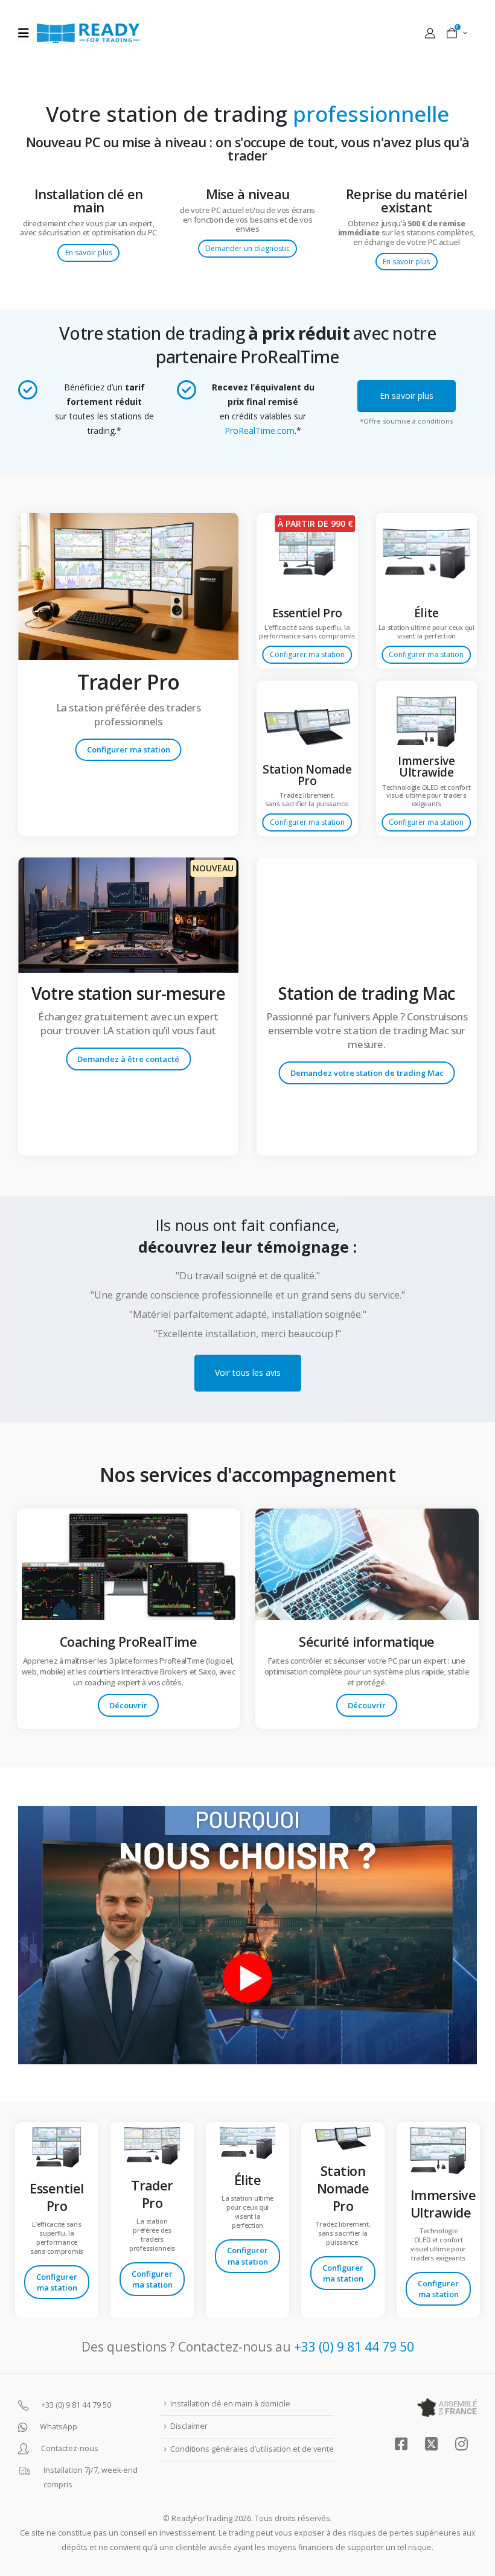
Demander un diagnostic (247, 248)
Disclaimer (189, 2426)
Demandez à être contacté (128, 1059)
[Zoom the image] (128, 520)
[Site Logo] (88, 33)
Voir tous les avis (248, 1372)
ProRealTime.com (260, 431)
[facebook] (401, 2444)
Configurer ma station (129, 749)
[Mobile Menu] (27, 33)
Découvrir (128, 1705)
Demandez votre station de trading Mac (367, 1073)
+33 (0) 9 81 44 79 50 (354, 2347)
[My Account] (430, 33)
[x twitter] (431, 2444)
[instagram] (461, 2444)
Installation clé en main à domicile (230, 2404)
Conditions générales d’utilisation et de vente (252, 2449)
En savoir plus (89, 253)
